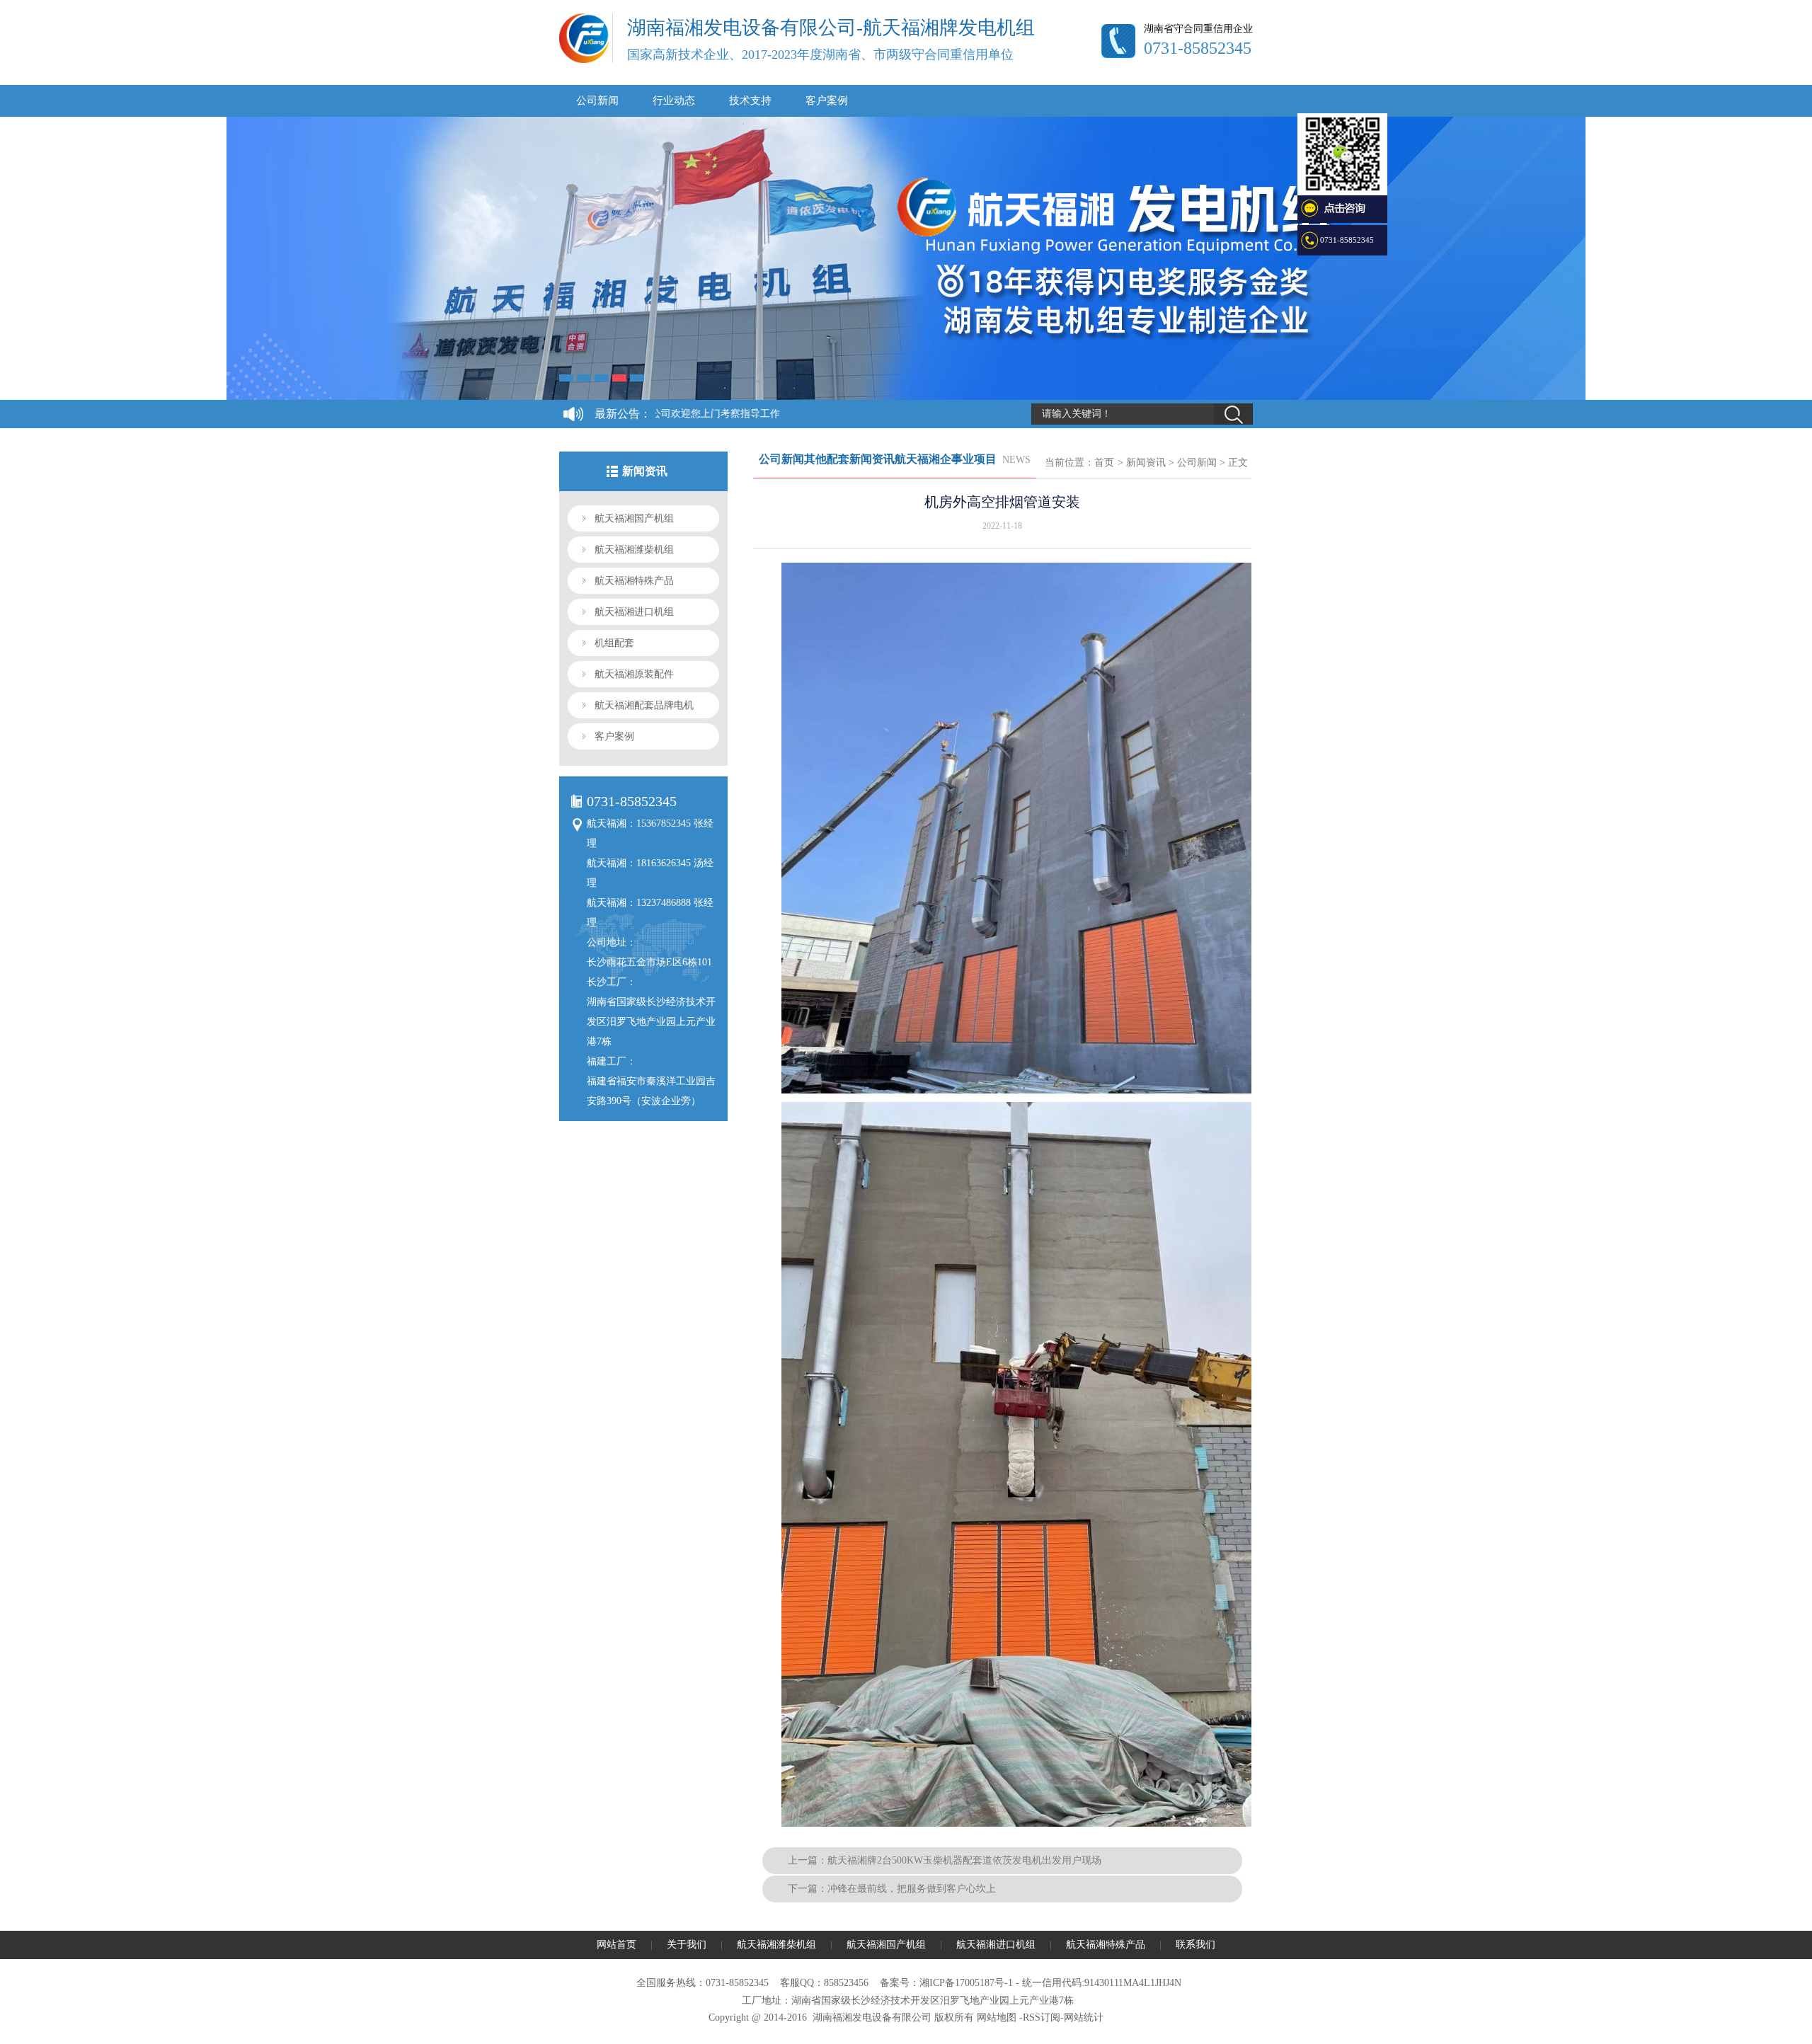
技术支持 (750, 101)
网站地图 (997, 2017)
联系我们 (1195, 1945)
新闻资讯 (1146, 463)
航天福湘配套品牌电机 (644, 705)
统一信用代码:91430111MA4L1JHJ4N (1102, 1983)
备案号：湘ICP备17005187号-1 (946, 1983)
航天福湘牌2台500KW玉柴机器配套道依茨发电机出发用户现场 (964, 1860)
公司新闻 (597, 101)
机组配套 (614, 643)
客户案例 (827, 101)
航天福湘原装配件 (634, 674)
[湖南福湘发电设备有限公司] (584, 60)
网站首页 (617, 1945)
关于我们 (687, 1945)
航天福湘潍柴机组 (634, 550)
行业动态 (674, 101)
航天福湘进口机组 (634, 612)
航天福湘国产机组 (634, 518)
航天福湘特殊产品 (634, 581)
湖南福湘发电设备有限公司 (872, 2017)
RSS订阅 (1042, 2017)
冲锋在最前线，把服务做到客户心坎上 (912, 1889)
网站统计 (1084, 2017)
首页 (1104, 463)
